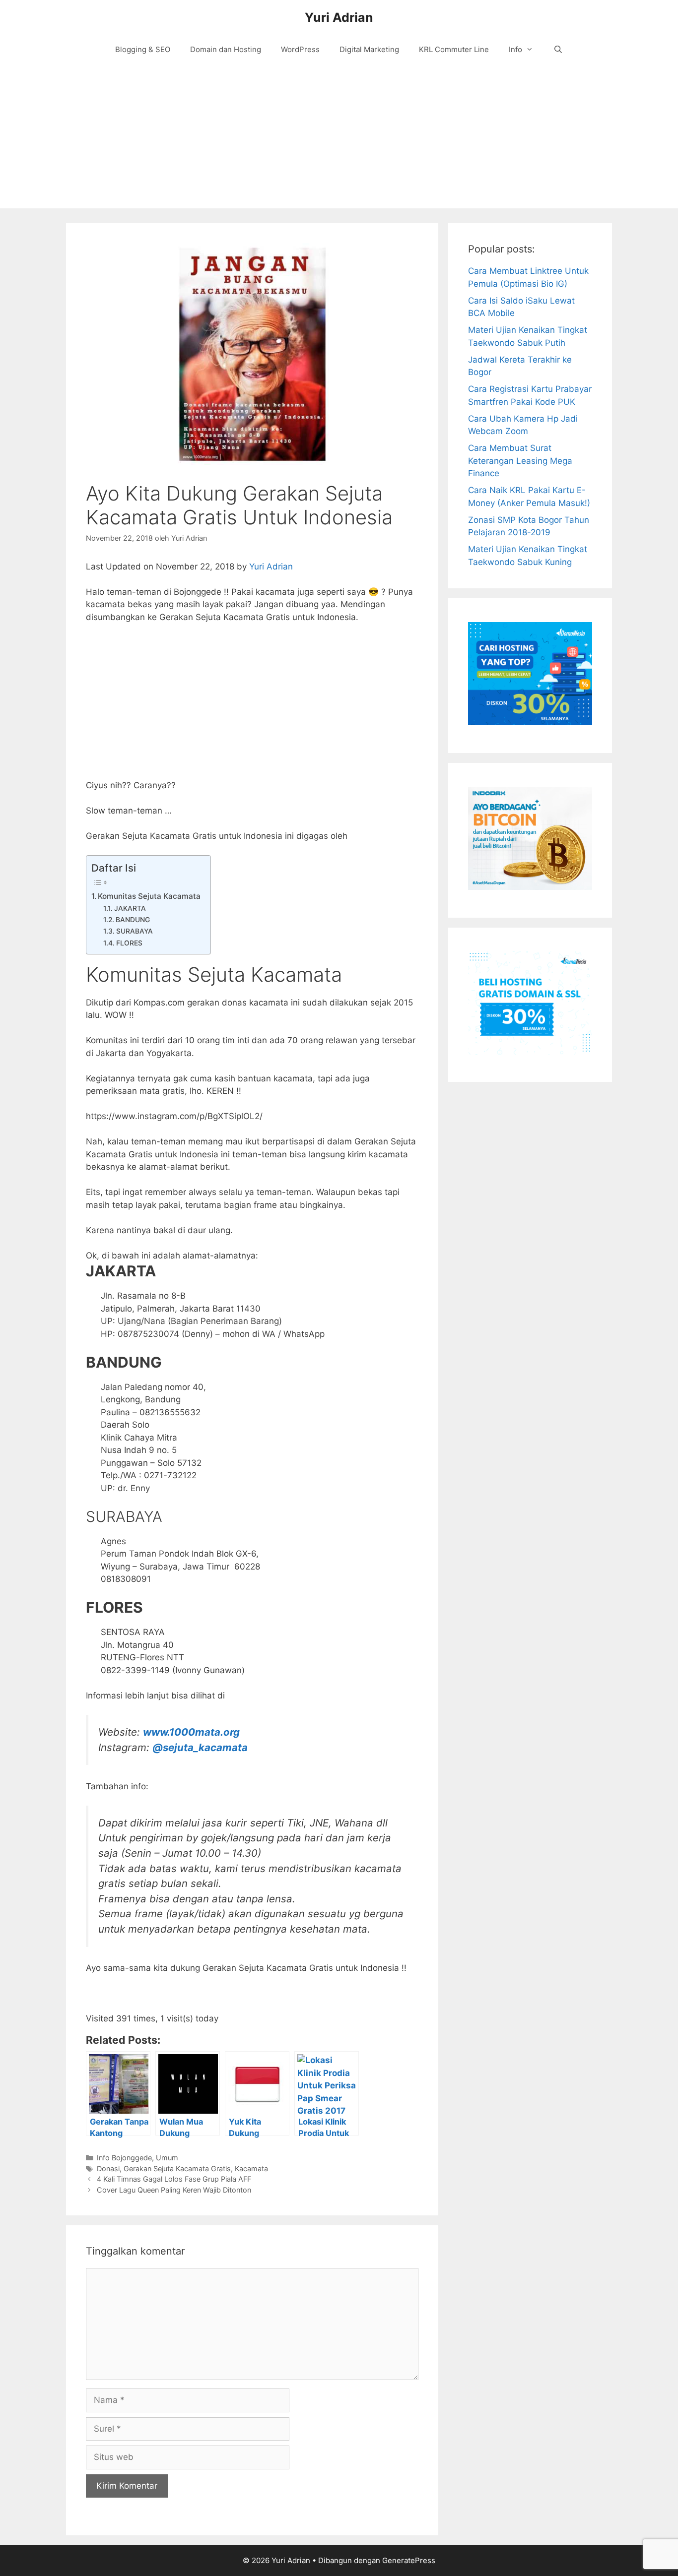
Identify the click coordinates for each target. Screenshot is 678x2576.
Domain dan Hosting (226, 49)
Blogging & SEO (143, 49)
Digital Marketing (369, 49)
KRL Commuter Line (454, 49)
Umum (167, 2158)
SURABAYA (135, 931)
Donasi (108, 2168)
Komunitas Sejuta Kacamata (149, 896)
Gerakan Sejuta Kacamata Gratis (177, 2168)
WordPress (300, 49)
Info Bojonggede (124, 2158)
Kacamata (251, 2168)
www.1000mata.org (191, 1732)
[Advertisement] (339, 139)
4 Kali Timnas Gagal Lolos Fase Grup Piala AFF (174, 2179)
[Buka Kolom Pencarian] (558, 50)
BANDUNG (133, 920)
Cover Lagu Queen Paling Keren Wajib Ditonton (174, 2190)
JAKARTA (130, 908)
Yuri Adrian (339, 17)
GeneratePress (409, 2560)
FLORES (129, 943)
